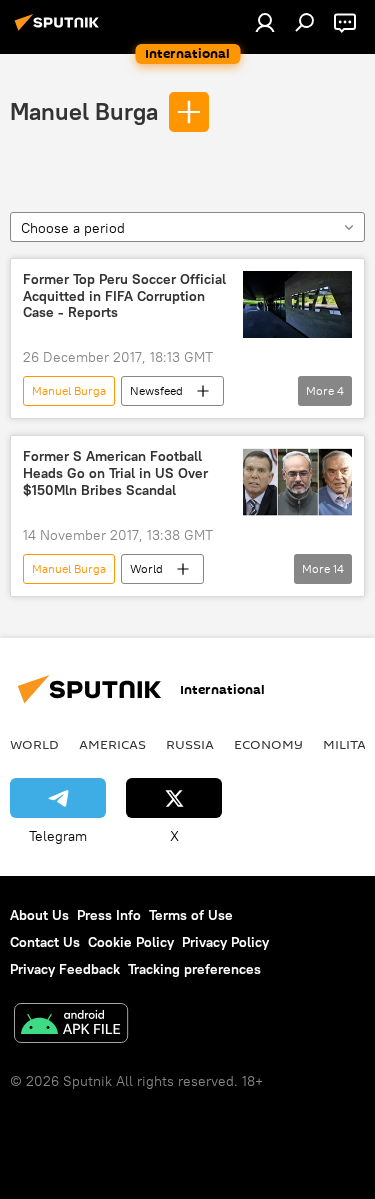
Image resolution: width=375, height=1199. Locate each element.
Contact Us (45, 942)
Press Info (109, 915)
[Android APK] (71, 1025)
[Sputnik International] (60, 30)
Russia (190, 744)
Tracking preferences (194, 969)
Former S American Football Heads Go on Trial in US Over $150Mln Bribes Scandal (115, 473)
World (146, 568)
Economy (268, 744)
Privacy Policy (225, 942)
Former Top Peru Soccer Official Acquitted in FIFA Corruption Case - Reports (124, 296)
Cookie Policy (131, 942)
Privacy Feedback (65, 969)
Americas (112, 744)
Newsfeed (156, 390)
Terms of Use (191, 915)
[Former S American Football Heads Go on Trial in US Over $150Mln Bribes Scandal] (297, 482)
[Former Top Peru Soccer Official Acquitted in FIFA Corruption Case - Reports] (297, 305)
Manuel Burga (84, 111)
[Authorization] (265, 22)
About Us (39, 915)
